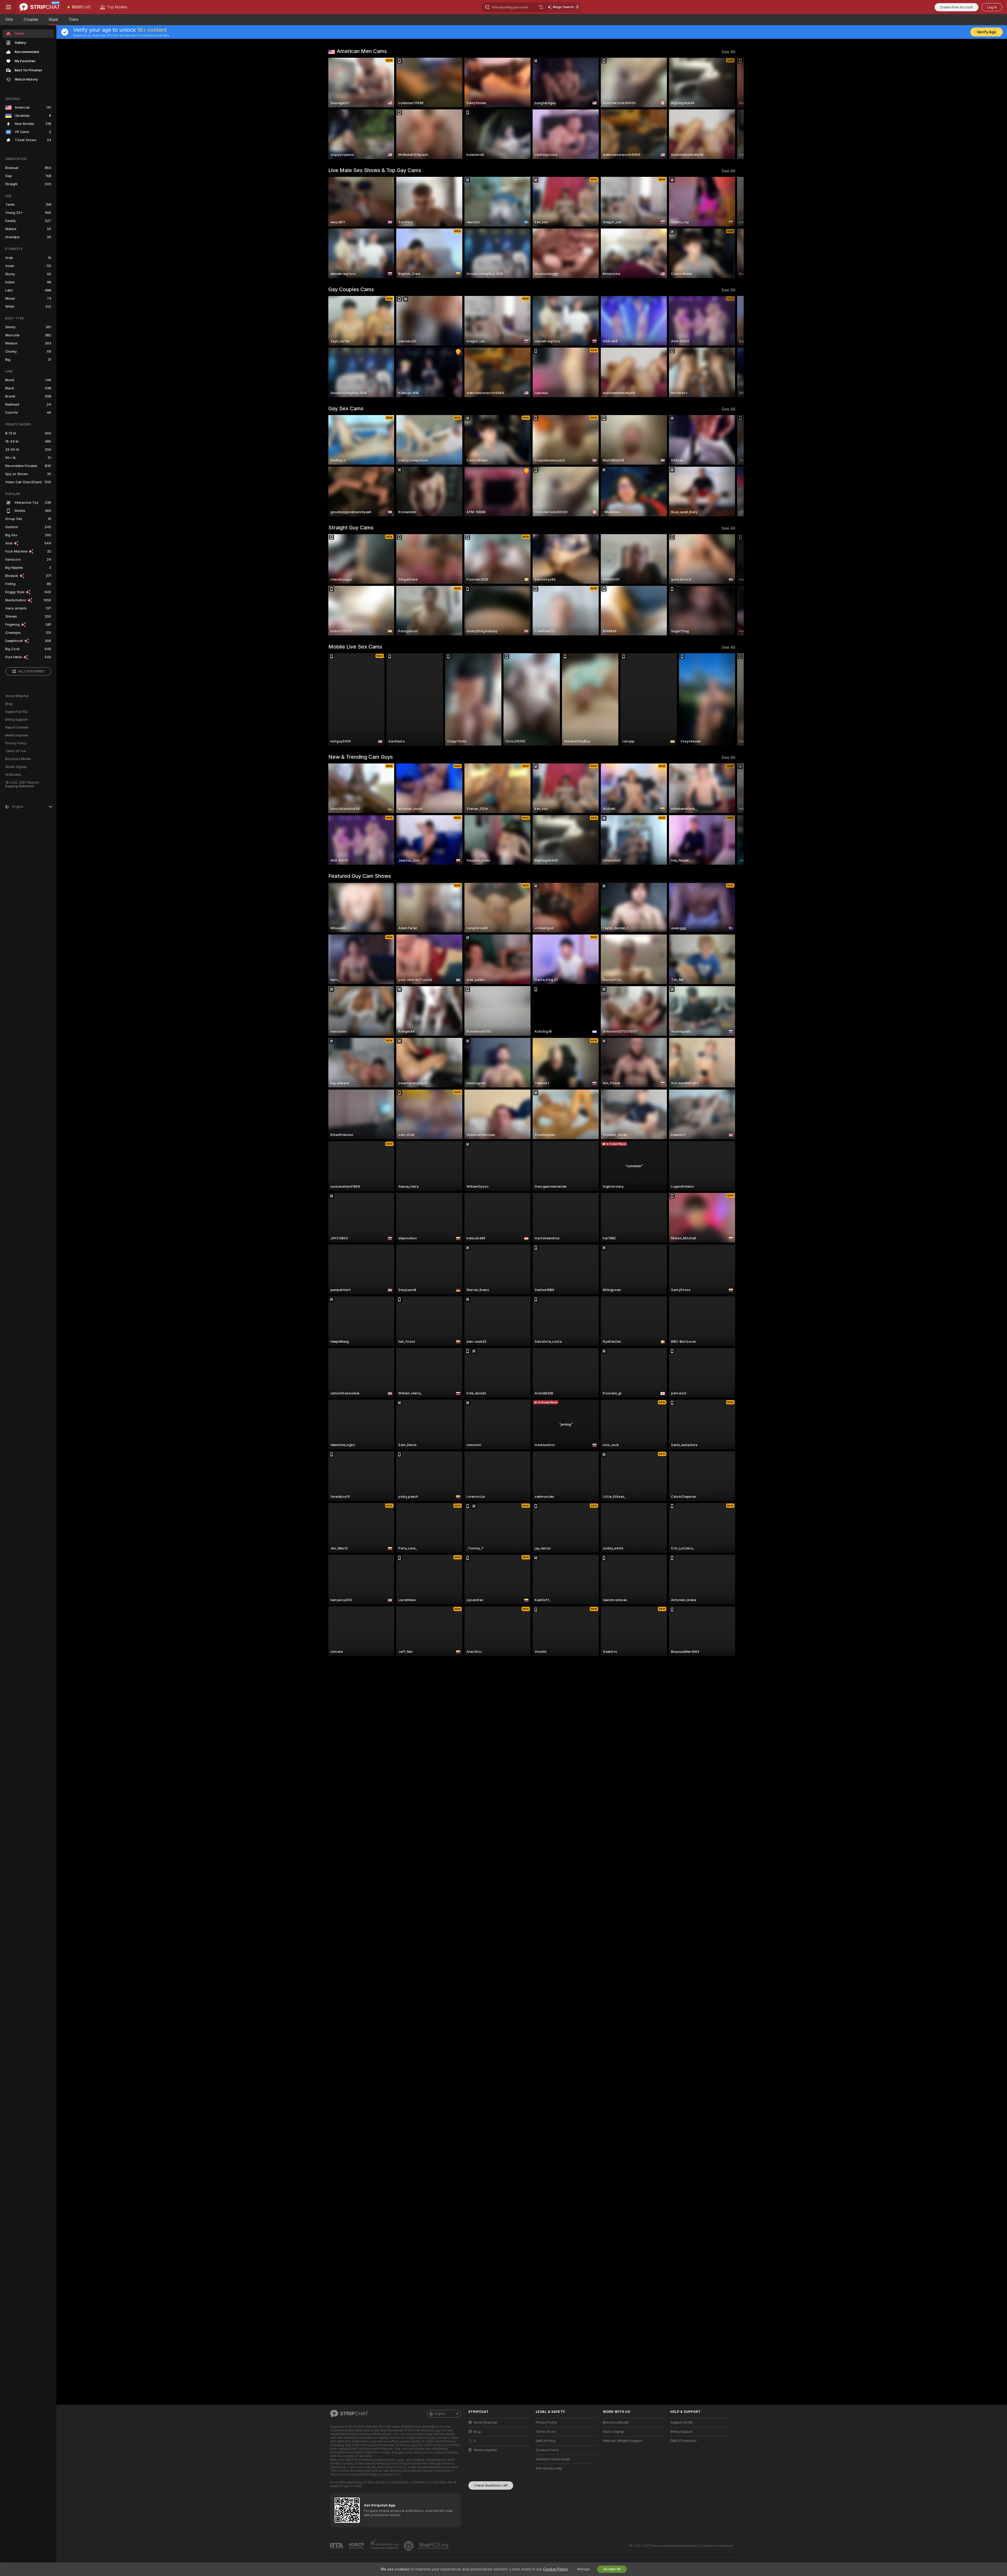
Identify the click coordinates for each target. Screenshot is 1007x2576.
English (440, 2414)
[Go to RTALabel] (337, 2546)
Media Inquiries (17, 735)
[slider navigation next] (731, 108)
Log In (992, 7)
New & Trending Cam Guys (361, 757)
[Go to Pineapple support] (409, 2546)
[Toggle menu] (8, 7)
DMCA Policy (546, 2441)
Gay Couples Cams (351, 289)
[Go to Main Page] (40, 7)
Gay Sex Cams (346, 408)
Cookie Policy (555, 2569)
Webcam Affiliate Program (623, 2441)
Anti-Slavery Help (549, 2468)
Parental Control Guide (553, 2459)
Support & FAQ (16, 712)
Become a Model (18, 759)
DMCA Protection (683, 2441)
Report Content (17, 727)
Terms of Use (15, 751)
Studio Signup (16, 767)
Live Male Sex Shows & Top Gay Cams (375, 170)
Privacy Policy (16, 743)
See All (728, 52)
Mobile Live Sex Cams (355, 647)
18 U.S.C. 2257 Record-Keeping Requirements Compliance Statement (681, 2546)
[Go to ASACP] (357, 2546)
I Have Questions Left (491, 2485)
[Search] (541, 7)
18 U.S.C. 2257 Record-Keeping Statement (23, 784)
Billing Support (16, 720)
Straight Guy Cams (351, 528)
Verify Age (987, 32)
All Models (13, 775)
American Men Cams (362, 51)
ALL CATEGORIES (31, 671)
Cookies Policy (547, 2450)
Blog (9, 704)
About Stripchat (17, 696)
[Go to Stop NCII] (434, 2546)
